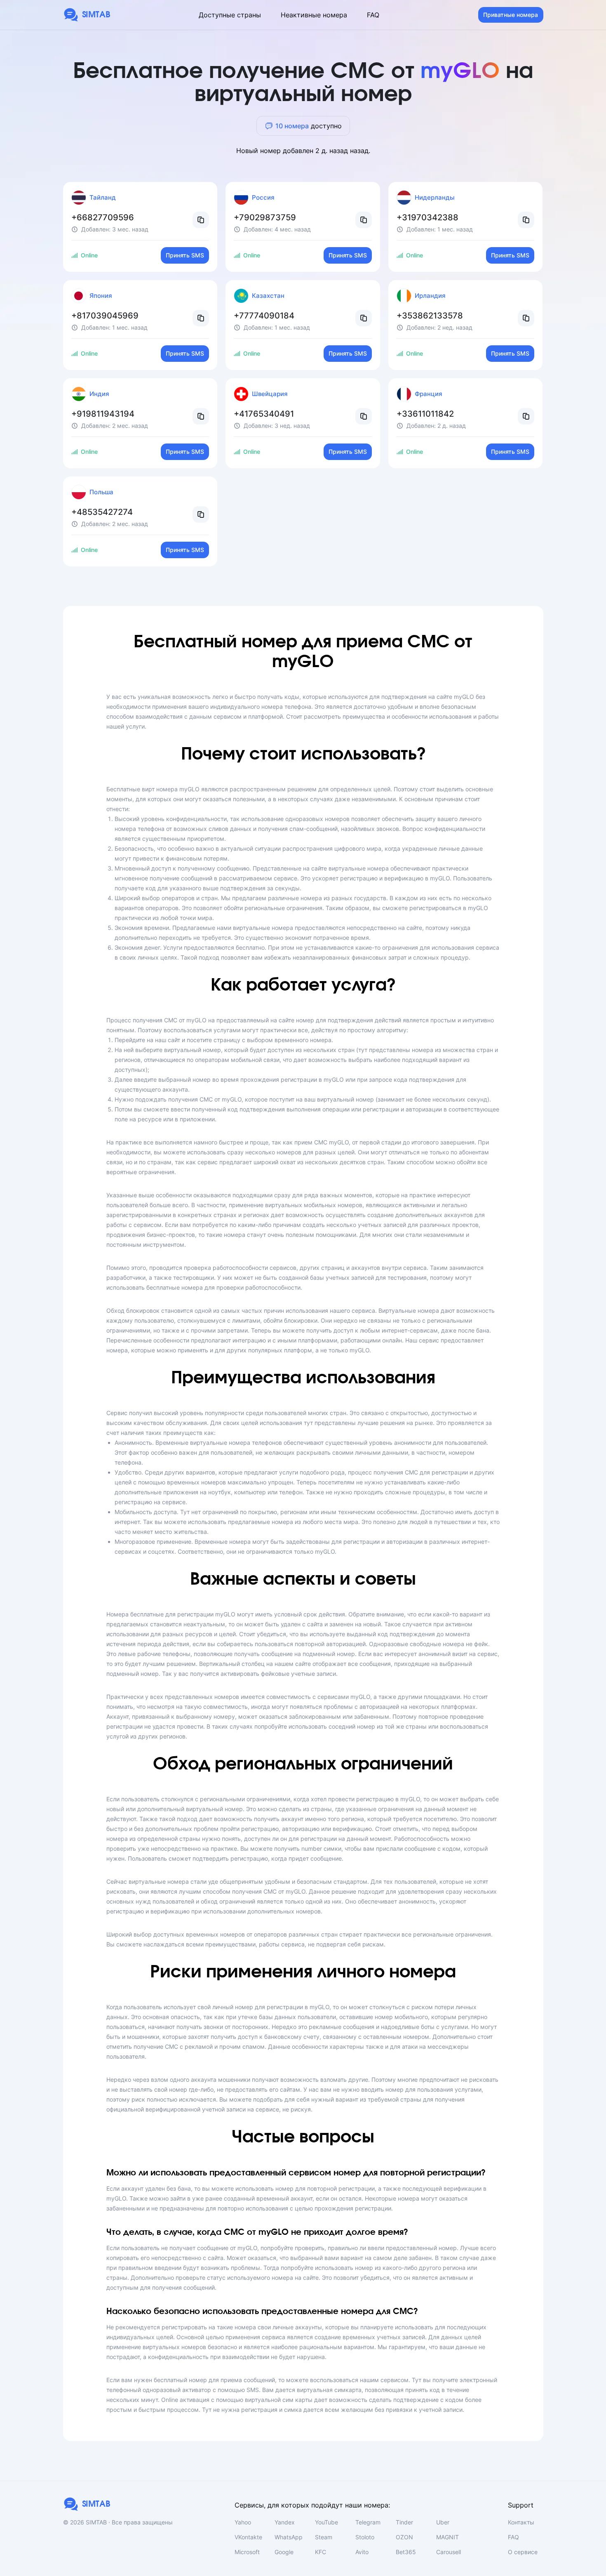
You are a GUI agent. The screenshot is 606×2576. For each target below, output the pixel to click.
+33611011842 (425, 414)
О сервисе (523, 2552)
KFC (321, 2552)
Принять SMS (185, 255)
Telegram (368, 2522)
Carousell (449, 2552)
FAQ (373, 15)
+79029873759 (265, 217)
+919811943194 (103, 414)
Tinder (404, 2522)
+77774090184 (264, 316)
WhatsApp (289, 2537)
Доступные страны (230, 15)
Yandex (285, 2522)
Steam (324, 2537)
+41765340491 (264, 414)
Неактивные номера (314, 15)
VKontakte (248, 2537)
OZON (404, 2537)
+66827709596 (103, 217)
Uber (443, 2522)
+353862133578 (430, 316)
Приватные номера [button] (511, 15)
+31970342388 (427, 217)
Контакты (521, 2522)
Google (284, 2552)
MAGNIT (447, 2537)
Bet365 (406, 2552)
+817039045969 (105, 316)
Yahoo (243, 2522)
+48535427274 (102, 512)
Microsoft (247, 2552)
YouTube (326, 2522)
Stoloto (365, 2537)
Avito (362, 2552)
